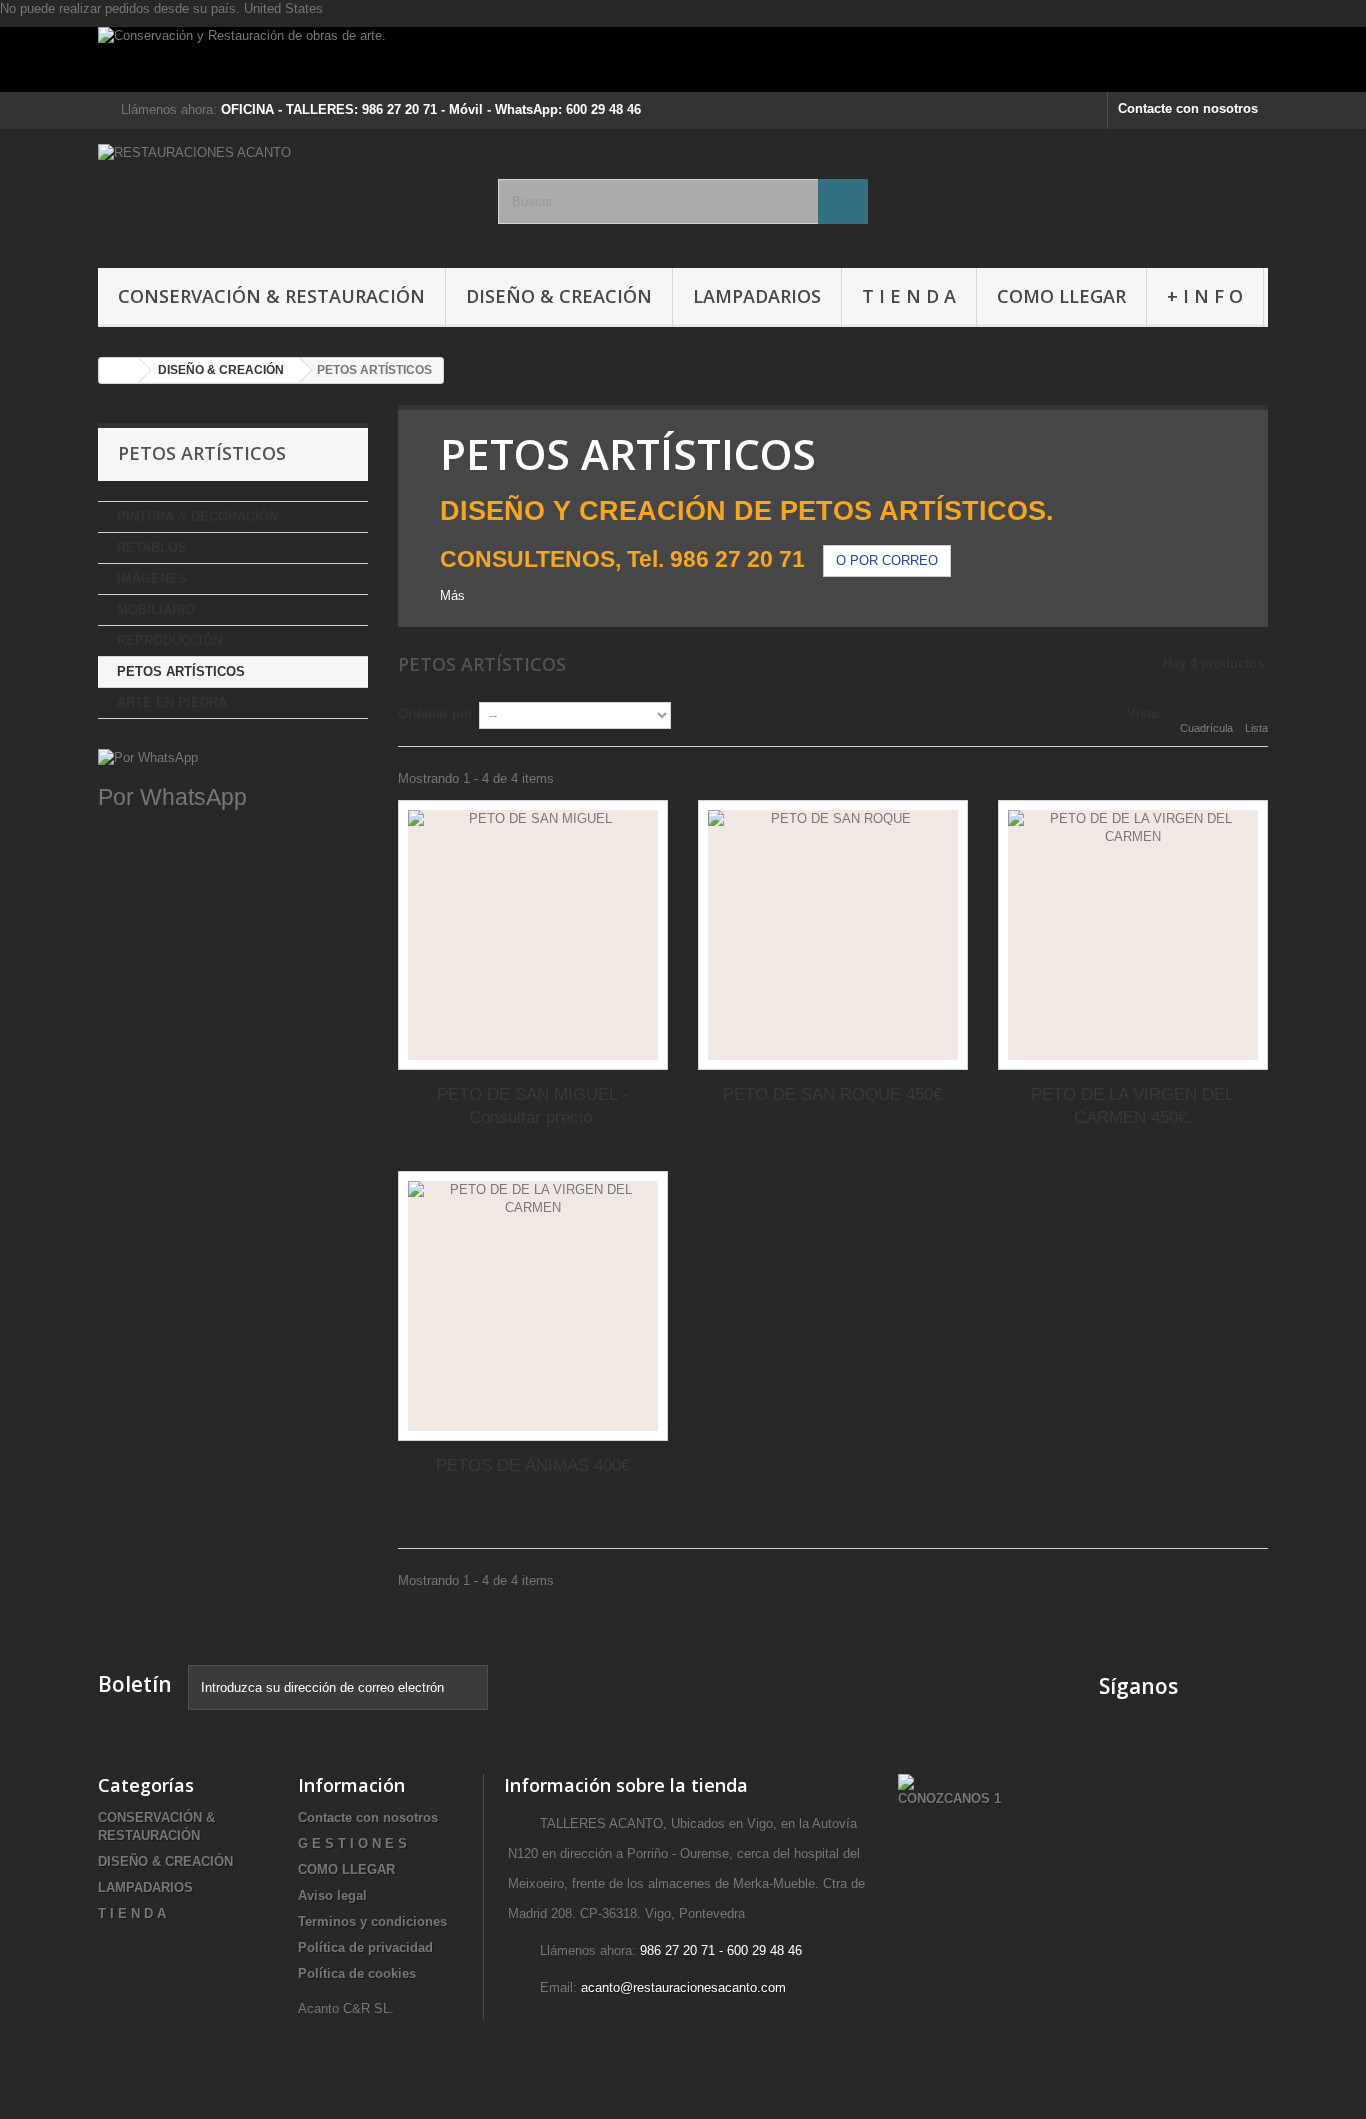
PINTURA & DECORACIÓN (197, 516)
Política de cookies (357, 1973)
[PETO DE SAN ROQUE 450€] (833, 935)
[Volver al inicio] (119, 370)
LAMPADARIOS (757, 296)
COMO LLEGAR (1061, 296)
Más (452, 595)
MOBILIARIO (156, 609)
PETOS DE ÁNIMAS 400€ (533, 1465)
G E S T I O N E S (352, 1843)
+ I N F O (1205, 296)
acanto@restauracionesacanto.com (683, 1987)
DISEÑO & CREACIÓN (559, 296)
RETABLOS (152, 547)
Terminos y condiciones (372, 1921)
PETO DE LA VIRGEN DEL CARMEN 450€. (1132, 1106)
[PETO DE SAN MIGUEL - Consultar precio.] (533, 935)
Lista (1256, 728)
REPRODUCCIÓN (169, 640)
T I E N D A (909, 296)
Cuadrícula (1206, 728)
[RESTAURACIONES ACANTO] (283, 193)
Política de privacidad (365, 1947)
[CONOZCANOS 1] (949, 1790)
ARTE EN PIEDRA (172, 702)
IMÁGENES (152, 578)
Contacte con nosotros (1188, 108)
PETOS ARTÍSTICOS (181, 671)
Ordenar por (435, 713)
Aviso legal (332, 1895)
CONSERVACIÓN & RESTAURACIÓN (271, 296)
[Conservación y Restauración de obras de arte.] (683, 59)
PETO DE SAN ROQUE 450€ (832, 1094)
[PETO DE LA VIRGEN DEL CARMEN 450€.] (1133, 935)
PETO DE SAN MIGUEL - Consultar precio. (532, 1106)
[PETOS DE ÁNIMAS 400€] (533, 1306)
